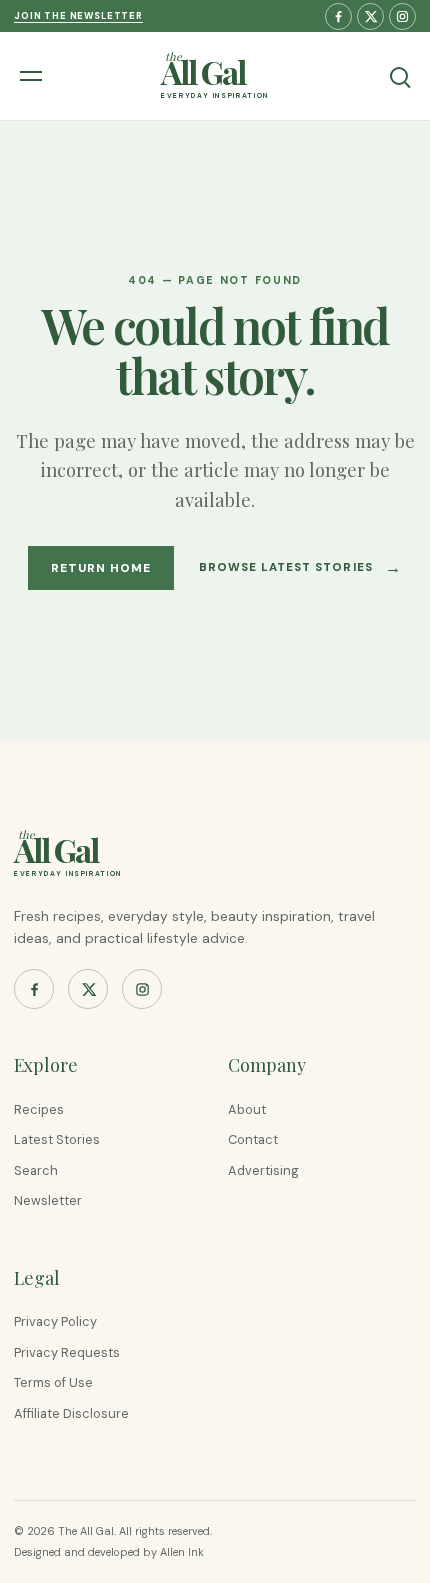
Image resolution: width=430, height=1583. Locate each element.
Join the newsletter (78, 16)
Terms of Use (53, 1382)
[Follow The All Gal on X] (370, 16)
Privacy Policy (55, 1321)
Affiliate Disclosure (71, 1413)
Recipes (39, 1109)
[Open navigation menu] (34, 76)
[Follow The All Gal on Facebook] (338, 16)
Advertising (263, 1170)
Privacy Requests (67, 1352)
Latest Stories (57, 1139)
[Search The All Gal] (399, 76)
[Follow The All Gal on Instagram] (402, 16)
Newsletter (48, 1200)
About (247, 1109)
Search (36, 1170)
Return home (101, 568)
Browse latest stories (300, 567)
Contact (253, 1139)
